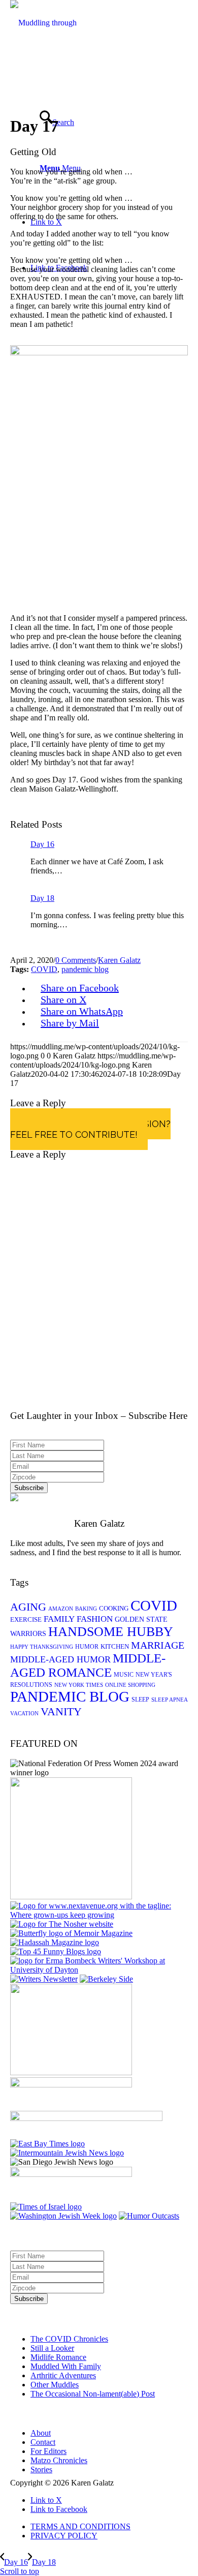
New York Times (79, 1685)
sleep (140, 1700)
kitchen (115, 1646)
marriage (158, 1645)
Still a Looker (52, 2348)
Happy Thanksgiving (42, 1647)
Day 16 (42, 844)
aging (28, 1607)
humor (87, 1647)
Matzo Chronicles (59, 2460)
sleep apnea (170, 1700)
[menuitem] (109, 2527)
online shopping (130, 1685)
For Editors (48, 2451)
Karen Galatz (119, 960)
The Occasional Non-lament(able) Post (93, 2394)
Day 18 (42, 898)
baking (86, 1609)
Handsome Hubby (111, 1632)
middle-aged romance (88, 1665)
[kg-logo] (51, 68)
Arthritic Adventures (63, 2375)
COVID (44, 969)
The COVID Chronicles (69, 2339)
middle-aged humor (60, 1659)
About (41, 2433)
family (59, 1619)
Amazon (61, 1609)
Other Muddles (55, 2385)
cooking (114, 1608)
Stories (41, 2469)
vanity (61, 1711)
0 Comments (76, 960)
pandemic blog (85, 969)
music (124, 1675)
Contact (43, 2442)
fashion (95, 1619)
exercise (26, 1619)
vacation (24, 1714)
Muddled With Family (66, 2366)
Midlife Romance (58, 2357)
